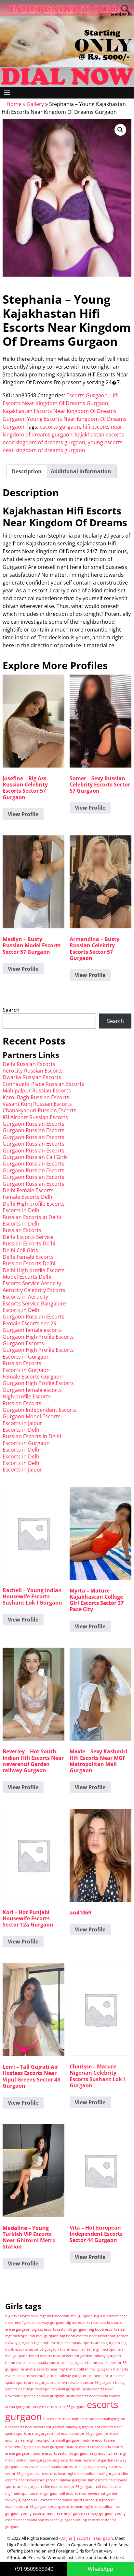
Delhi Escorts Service (28, 1237)
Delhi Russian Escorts (29, 1064)
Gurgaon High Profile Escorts (38, 1337)
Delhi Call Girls (20, 1250)
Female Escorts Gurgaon (33, 1377)
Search (11, 1010)
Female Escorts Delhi (28, 1197)
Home (14, 104)
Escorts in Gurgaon (26, 1357)
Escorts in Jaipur (22, 1423)
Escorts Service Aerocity (32, 1283)
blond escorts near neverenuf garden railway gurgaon (75, 2356)
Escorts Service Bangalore (34, 1303)
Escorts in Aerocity (25, 1297)
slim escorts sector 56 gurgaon (69, 2487)
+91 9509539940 (34, 2569)
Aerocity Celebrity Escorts (34, 1290)
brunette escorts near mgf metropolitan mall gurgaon (66, 2369)
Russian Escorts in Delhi (32, 1217)
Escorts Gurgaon (87, 395)
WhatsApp (100, 2569)
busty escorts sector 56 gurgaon (59, 2407)
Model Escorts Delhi (27, 1277)
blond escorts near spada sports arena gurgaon (46, 2363)
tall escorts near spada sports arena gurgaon (72, 2500)
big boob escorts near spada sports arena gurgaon (77, 2343)
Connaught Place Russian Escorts (43, 1084)
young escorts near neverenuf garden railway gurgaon (67, 2513)
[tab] (27, 471)
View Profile (23, 814)
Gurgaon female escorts (32, 1330)
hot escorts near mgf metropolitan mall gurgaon (84, 2419)
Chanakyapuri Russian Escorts (40, 1110)
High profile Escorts (27, 1396)
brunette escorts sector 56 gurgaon (84, 2383)
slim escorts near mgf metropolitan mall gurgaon (79, 2474)
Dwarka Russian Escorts (32, 1077)
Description (27, 471)
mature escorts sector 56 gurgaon (60, 2453)
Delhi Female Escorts (28, 1190)
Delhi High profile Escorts (34, 1204)
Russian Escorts (22, 1230)
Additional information (81, 471)
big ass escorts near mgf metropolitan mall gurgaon (49, 2316)
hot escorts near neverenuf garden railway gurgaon (49, 2427)
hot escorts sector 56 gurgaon (80, 2433)
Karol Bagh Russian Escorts (36, 1097)
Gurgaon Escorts (23, 1343)
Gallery (35, 104)
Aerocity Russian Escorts (33, 1071)
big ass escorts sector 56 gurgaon (60, 2329)
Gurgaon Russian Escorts (33, 1124)
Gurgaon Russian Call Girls (35, 1157)
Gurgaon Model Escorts (32, 1416)
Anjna (67, 2538)
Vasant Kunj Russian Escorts (37, 1104)
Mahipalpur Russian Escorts (37, 1090)
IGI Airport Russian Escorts (35, 1117)
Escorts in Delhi (22, 1210)
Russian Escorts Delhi (29, 1243)
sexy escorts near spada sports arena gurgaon (60, 2467)
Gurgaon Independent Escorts (40, 1410)
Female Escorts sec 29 (29, 1323)
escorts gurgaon (60, 427)
